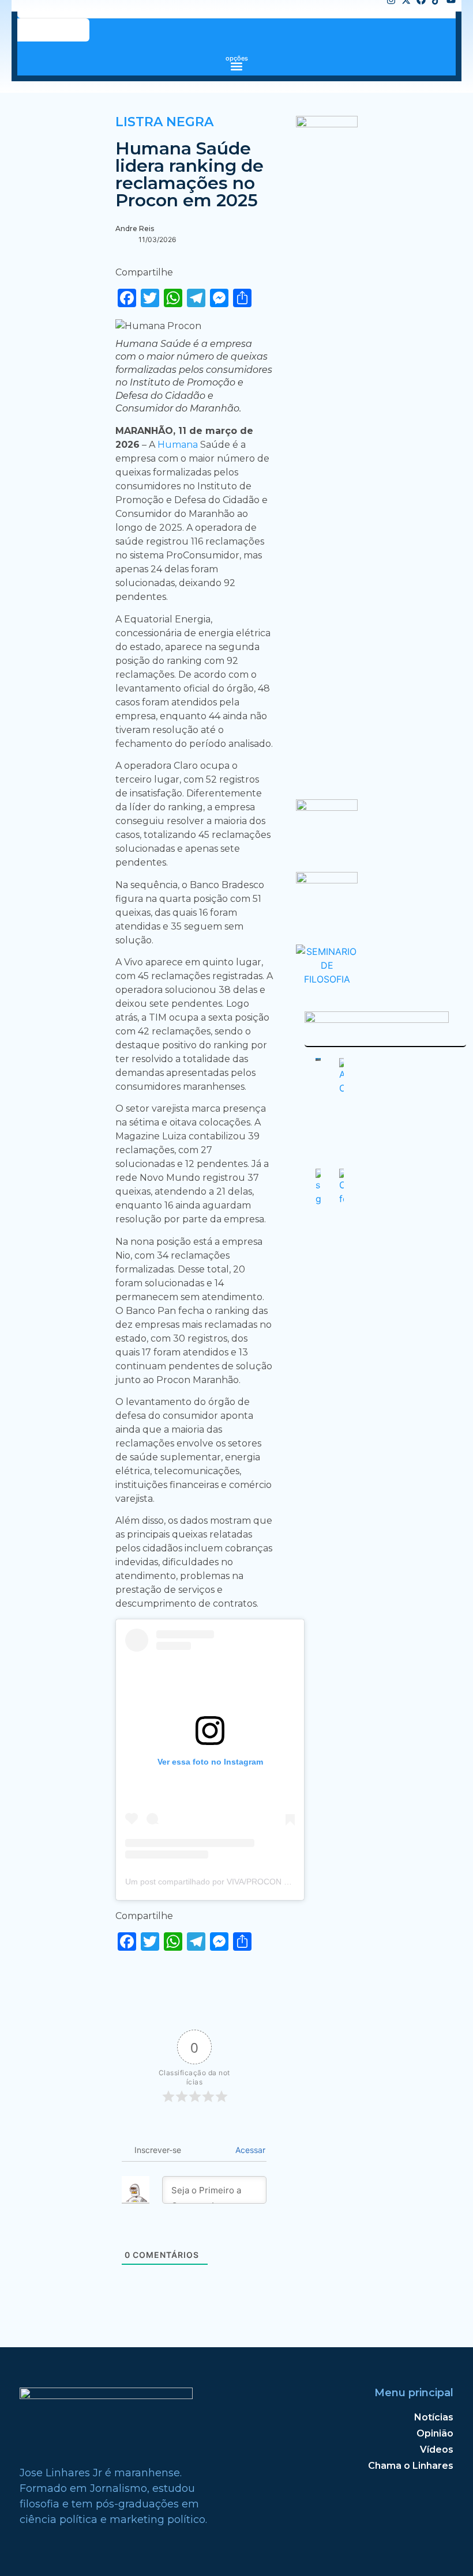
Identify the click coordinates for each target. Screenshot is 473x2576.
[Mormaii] (326, 807)
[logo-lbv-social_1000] (326, 124)
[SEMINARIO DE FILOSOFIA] (326, 979)
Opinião (435, 2433)
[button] (237, 66)
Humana (179, 445)
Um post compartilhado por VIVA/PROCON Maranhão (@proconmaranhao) (263, 1882)
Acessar (249, 2150)
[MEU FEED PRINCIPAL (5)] (326, 880)
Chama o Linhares (411, 2466)
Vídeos (437, 2450)
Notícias (434, 2417)
